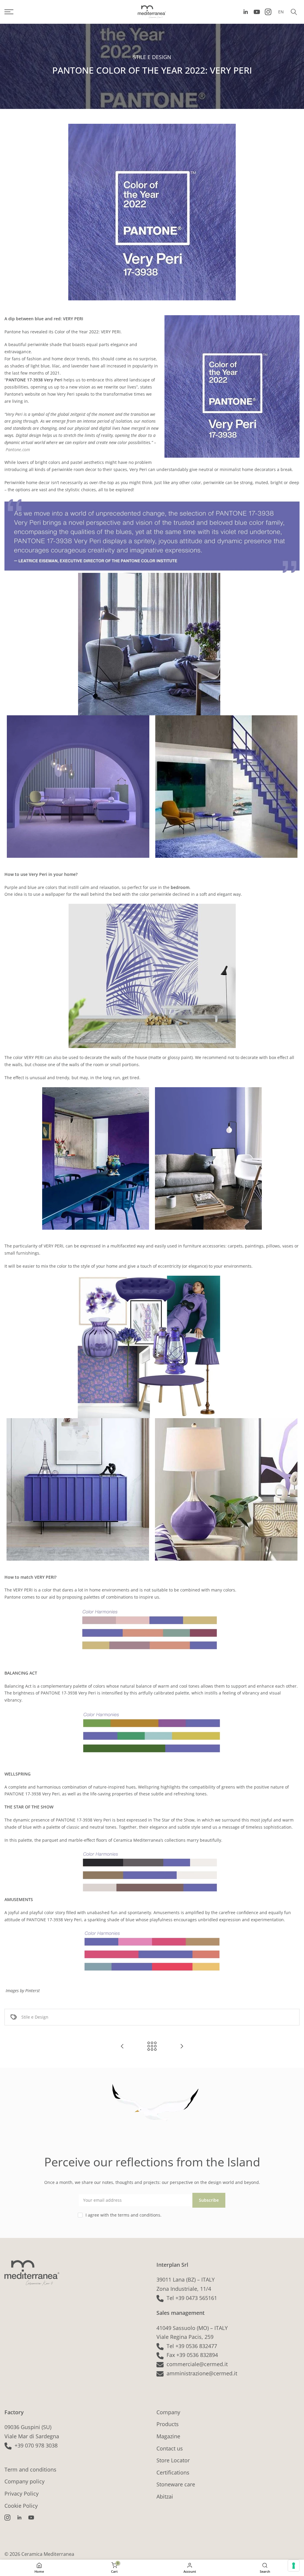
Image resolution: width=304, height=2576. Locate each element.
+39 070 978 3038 (36, 2445)
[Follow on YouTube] (257, 12)
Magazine (168, 2436)
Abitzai (165, 2496)
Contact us (170, 2448)
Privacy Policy (22, 2493)
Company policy (24, 2481)
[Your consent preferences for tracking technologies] (294, 2566)
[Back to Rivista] (152, 2047)
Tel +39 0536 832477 (192, 2346)
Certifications (173, 2472)
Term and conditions (30, 2469)
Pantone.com (18, 450)
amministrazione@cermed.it (202, 2373)
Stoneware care (176, 2484)
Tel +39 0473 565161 (192, 2298)
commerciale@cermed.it (197, 2364)
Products (168, 2424)
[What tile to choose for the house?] (182, 2047)
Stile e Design (152, 57)
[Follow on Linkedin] (246, 12)
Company (168, 2412)
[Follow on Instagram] (268, 12)
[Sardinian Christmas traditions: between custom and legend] (122, 2047)
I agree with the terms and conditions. (123, 2215)
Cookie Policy (21, 2506)
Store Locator (173, 2460)
